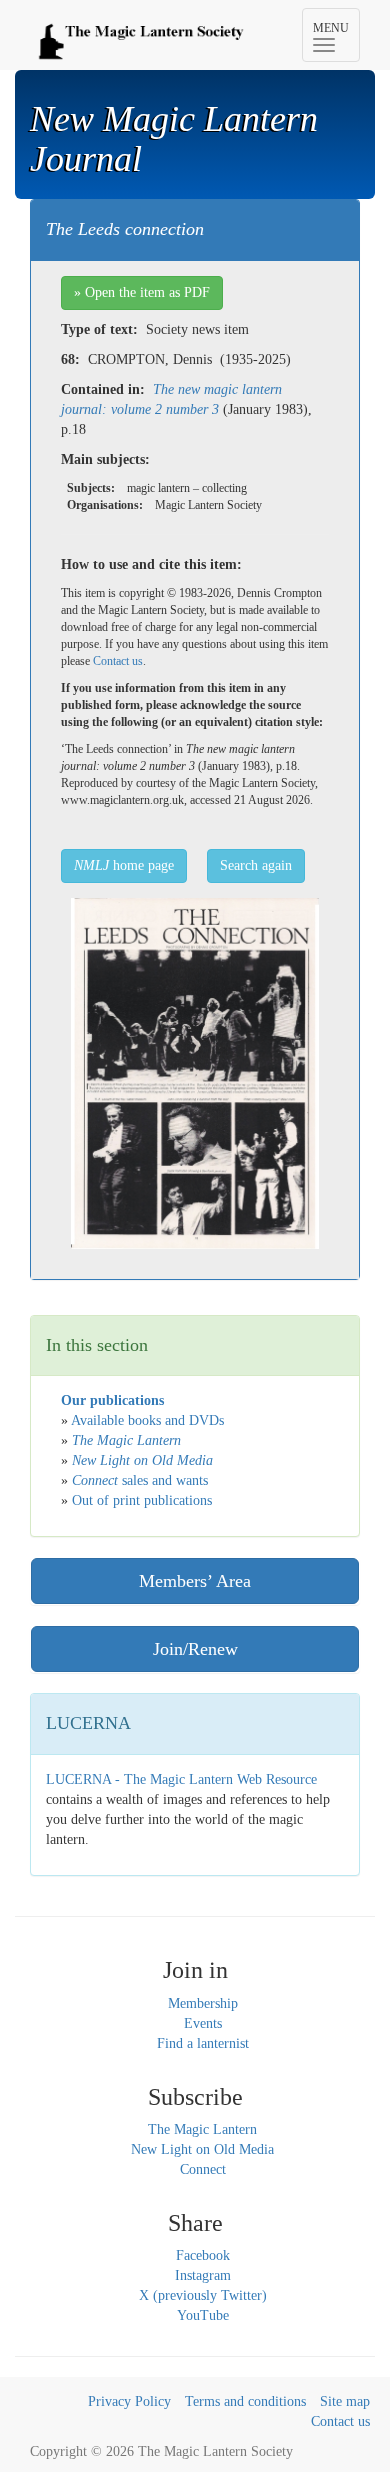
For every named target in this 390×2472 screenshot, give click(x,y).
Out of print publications (142, 1500)
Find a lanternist (203, 2043)
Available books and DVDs (147, 1420)
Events (203, 2023)
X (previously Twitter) (203, 2295)
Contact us (118, 661)
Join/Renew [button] (195, 1649)
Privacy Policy (129, 2401)
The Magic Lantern (202, 2129)
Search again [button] (256, 865)
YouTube (203, 2315)
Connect (203, 2169)
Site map (345, 2401)
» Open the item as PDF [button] (142, 292)
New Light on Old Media (202, 2149)
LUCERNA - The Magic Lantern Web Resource (181, 1779)
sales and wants (140, 1480)
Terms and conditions (245, 2401)
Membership (203, 2003)
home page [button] (124, 865)
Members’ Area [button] (195, 1581)
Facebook (203, 2255)
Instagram (203, 2275)
